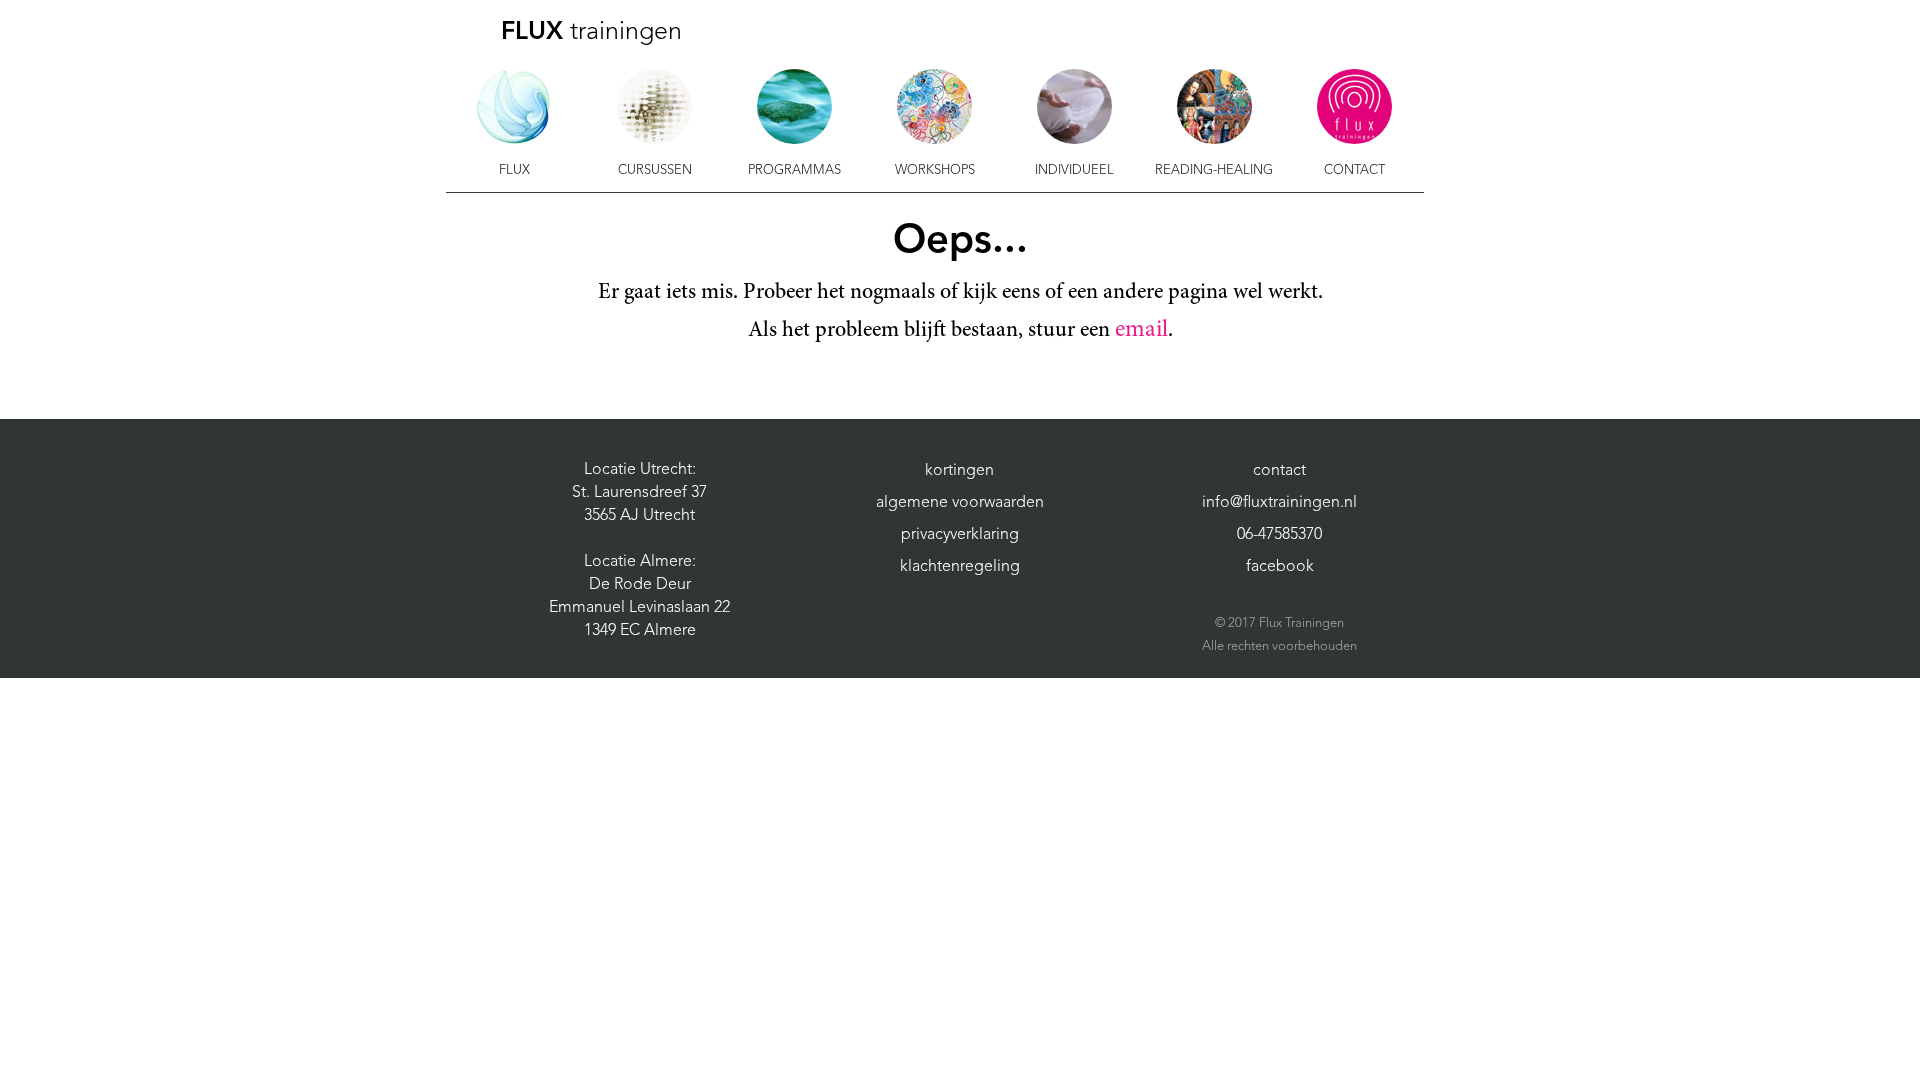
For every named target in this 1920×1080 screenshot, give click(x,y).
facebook (1280, 567)
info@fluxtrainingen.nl (1279, 503)
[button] (515, 125)
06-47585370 (1279, 535)
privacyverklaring (960, 535)
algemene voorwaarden (960, 503)
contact (1279, 471)
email (1141, 331)
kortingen (959, 471)
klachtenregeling (960, 567)
